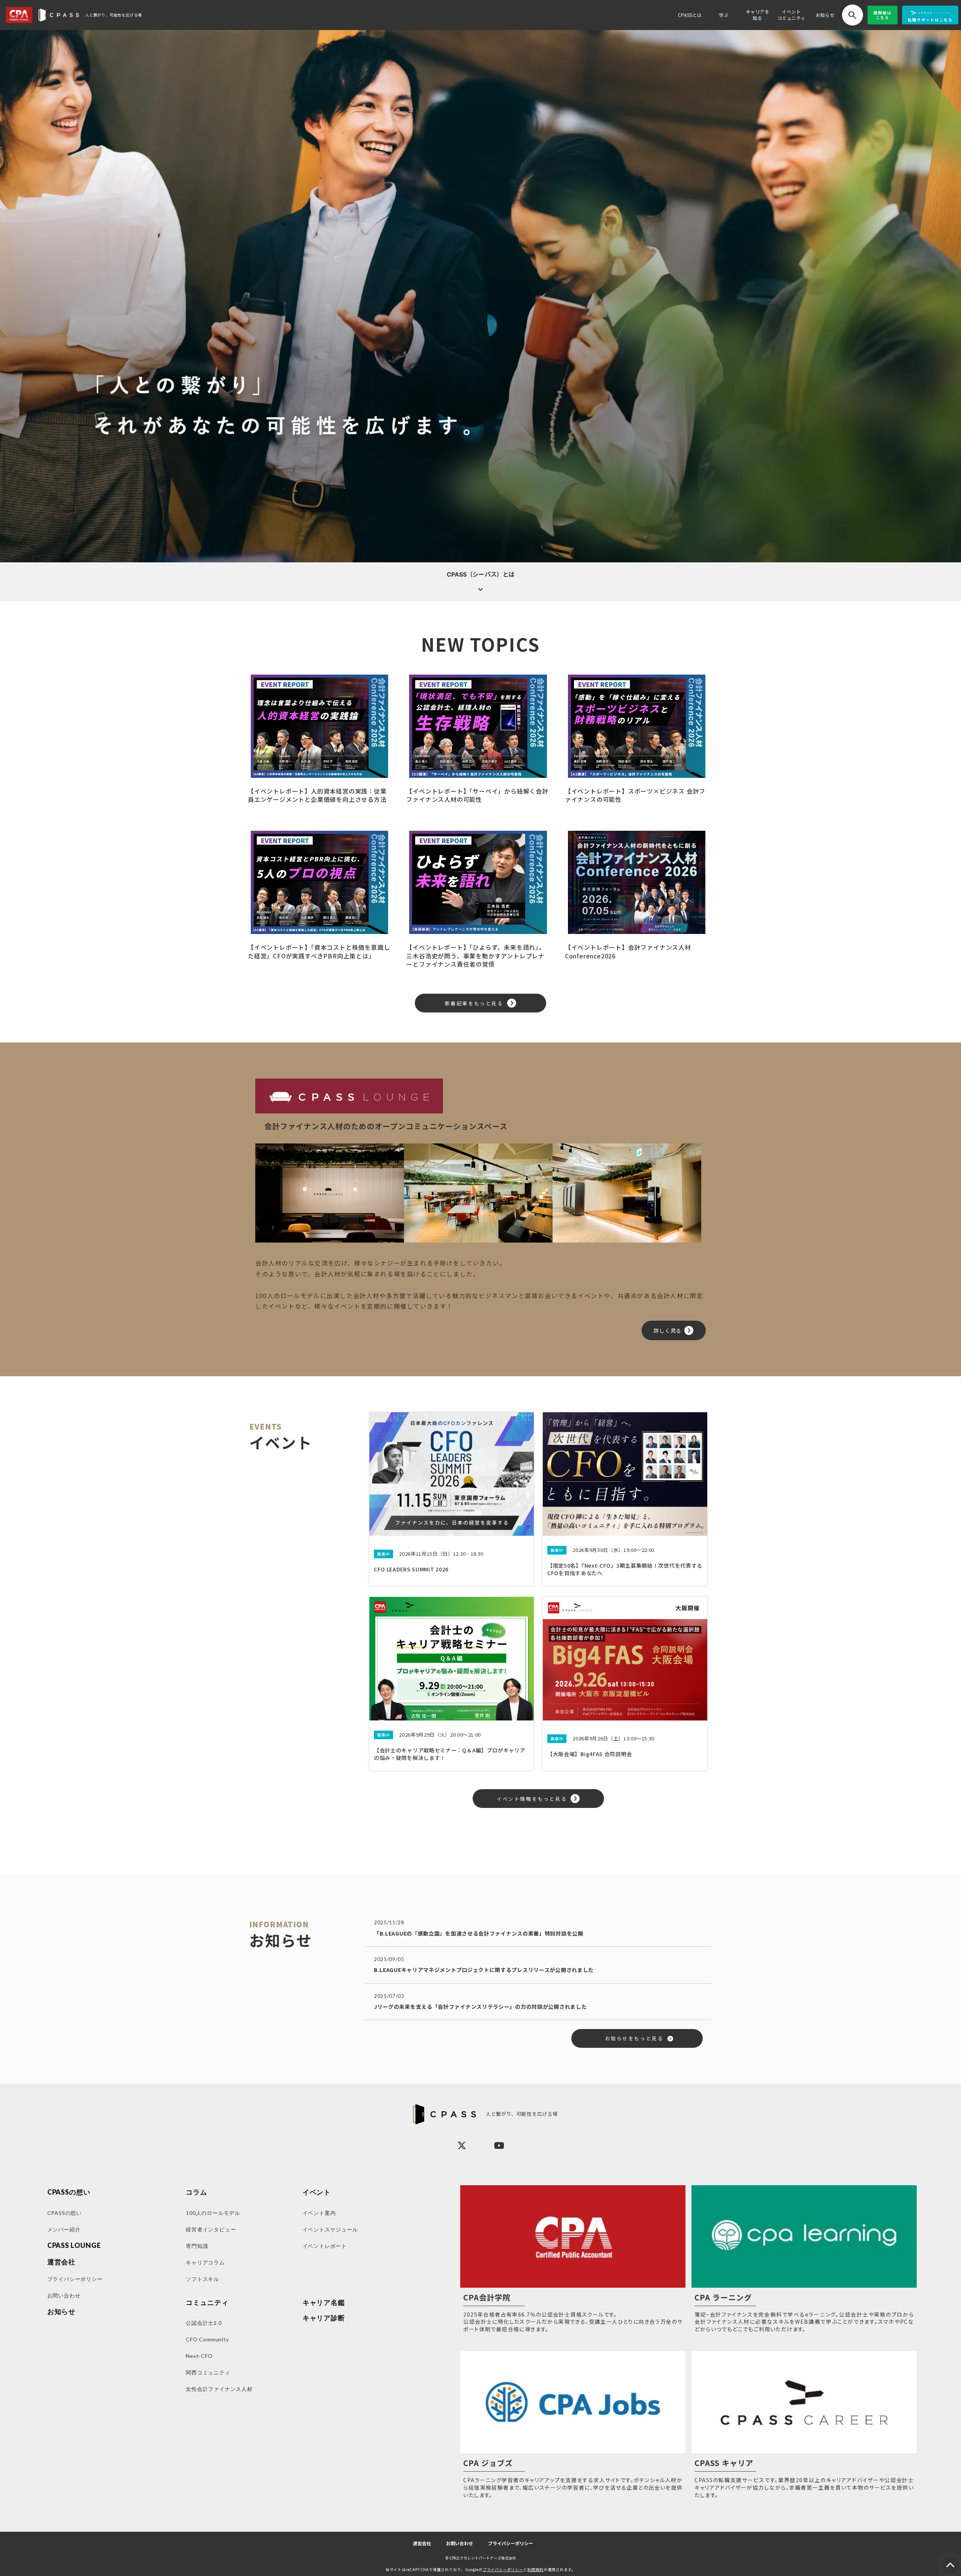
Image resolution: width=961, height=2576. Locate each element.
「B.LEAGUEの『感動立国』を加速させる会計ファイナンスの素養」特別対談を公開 (479, 1933)
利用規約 (535, 2569)
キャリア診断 (324, 2318)
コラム (197, 2192)
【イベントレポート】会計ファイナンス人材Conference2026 (628, 951)
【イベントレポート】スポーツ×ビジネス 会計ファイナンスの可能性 (635, 795)
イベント (317, 2192)
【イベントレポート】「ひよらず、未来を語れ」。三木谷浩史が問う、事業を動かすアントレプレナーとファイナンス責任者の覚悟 (475, 956)
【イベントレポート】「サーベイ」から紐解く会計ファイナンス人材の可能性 (477, 795)
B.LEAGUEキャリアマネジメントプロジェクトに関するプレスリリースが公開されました (484, 1970)
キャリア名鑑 (324, 2303)
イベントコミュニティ (792, 15)
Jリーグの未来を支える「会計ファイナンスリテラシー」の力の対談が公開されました (480, 2007)
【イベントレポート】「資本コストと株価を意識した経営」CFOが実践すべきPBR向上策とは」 (319, 951)
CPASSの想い (69, 2192)
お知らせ (825, 15)
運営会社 (422, 2544)
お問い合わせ (459, 2544)
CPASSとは (690, 15)
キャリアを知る (758, 15)
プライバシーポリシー (511, 2544)
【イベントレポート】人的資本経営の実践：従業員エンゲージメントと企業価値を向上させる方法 (317, 795)
